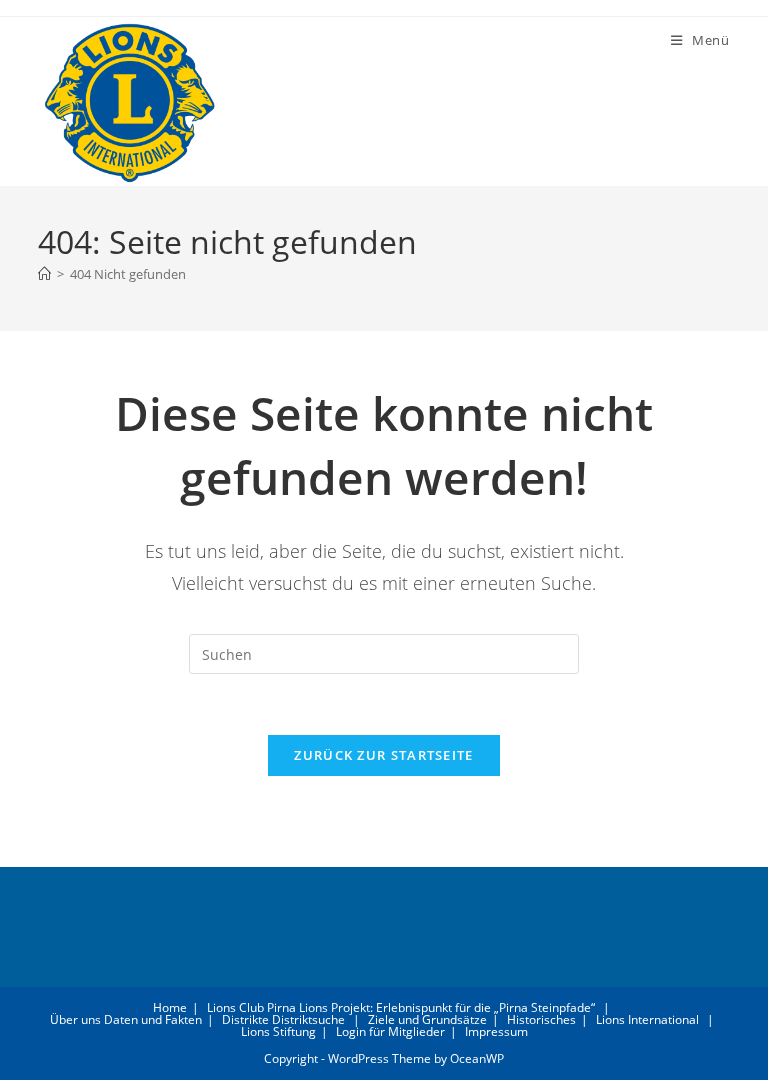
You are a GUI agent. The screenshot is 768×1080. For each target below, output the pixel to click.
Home (170, 1007)
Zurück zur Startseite (383, 755)
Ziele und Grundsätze (427, 1019)
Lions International (647, 1019)
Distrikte (245, 1019)
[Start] (44, 274)
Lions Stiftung (278, 1031)
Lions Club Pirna (251, 1007)
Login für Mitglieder (390, 1031)
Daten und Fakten (153, 1019)
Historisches (541, 1019)
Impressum (496, 1031)
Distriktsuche (308, 1019)
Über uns (75, 1019)
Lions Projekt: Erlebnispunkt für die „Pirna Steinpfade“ (447, 1007)
